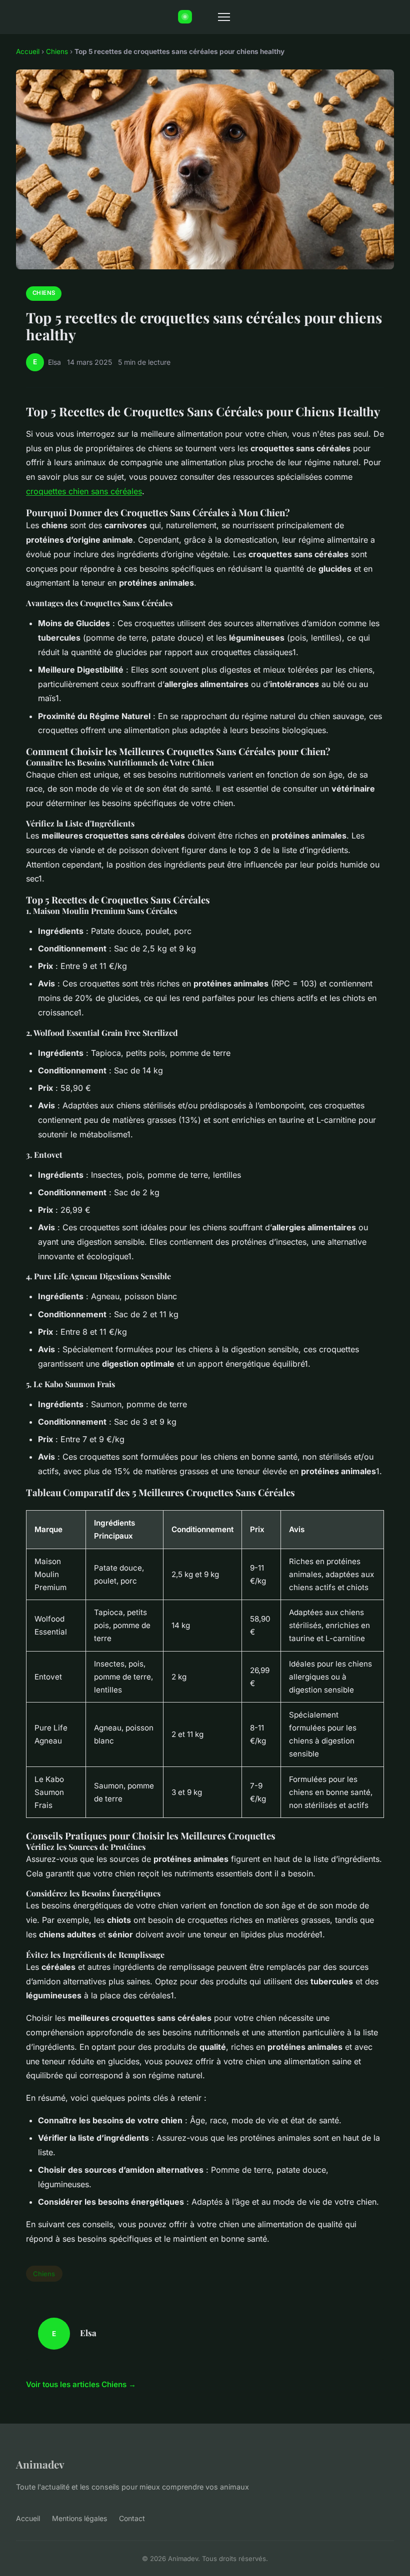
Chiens (57, 51)
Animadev (40, 2464)
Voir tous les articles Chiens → (81, 2384)
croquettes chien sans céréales (84, 491)
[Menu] (224, 17)
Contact (132, 2518)
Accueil (28, 51)
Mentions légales (79, 2518)
